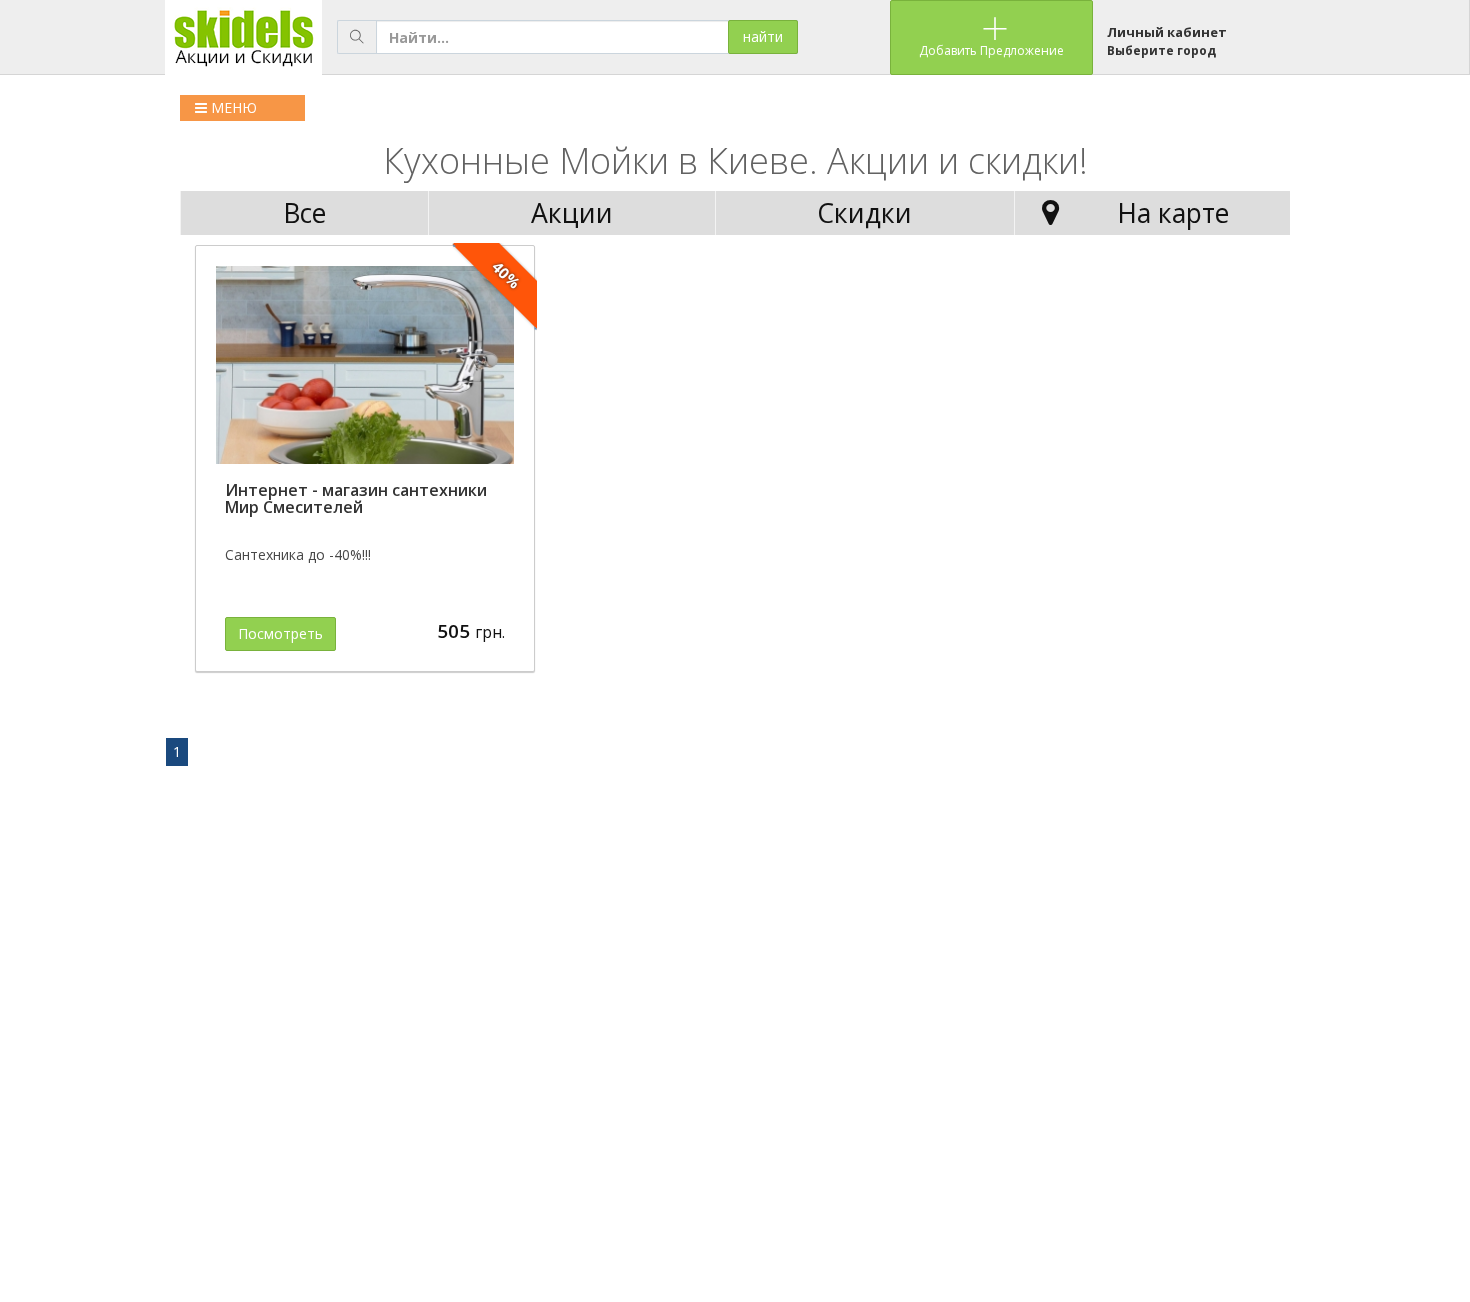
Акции (572, 213)
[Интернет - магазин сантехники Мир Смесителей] (365, 365)
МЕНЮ (232, 107)
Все (304, 213)
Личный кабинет (1167, 32)
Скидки (864, 213)
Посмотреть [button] (280, 633)
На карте (1173, 213)
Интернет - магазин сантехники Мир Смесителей (356, 499)
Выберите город (1161, 50)
